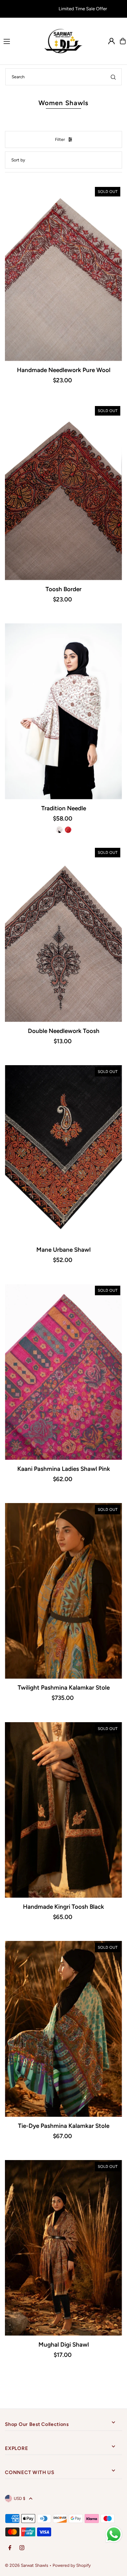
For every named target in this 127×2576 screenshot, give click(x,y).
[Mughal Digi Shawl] (63, 2248)
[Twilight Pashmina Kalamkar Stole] (63, 1591)
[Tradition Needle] (63, 711)
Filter (60, 139)
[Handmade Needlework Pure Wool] (63, 273)
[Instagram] (22, 2548)
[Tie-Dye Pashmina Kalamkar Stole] (63, 2029)
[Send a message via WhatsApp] (114, 2534)
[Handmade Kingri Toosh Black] (63, 1810)
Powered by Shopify (72, 2565)
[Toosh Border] (63, 492)
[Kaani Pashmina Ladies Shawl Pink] (63, 1372)
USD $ (20, 2498)
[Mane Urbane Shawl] (63, 1153)
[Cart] (123, 41)
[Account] (111, 41)
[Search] (113, 77)
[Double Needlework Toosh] (63, 934)
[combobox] (64, 77)
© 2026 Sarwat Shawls (27, 2565)
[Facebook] (10, 2548)
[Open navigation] (20, 41)
